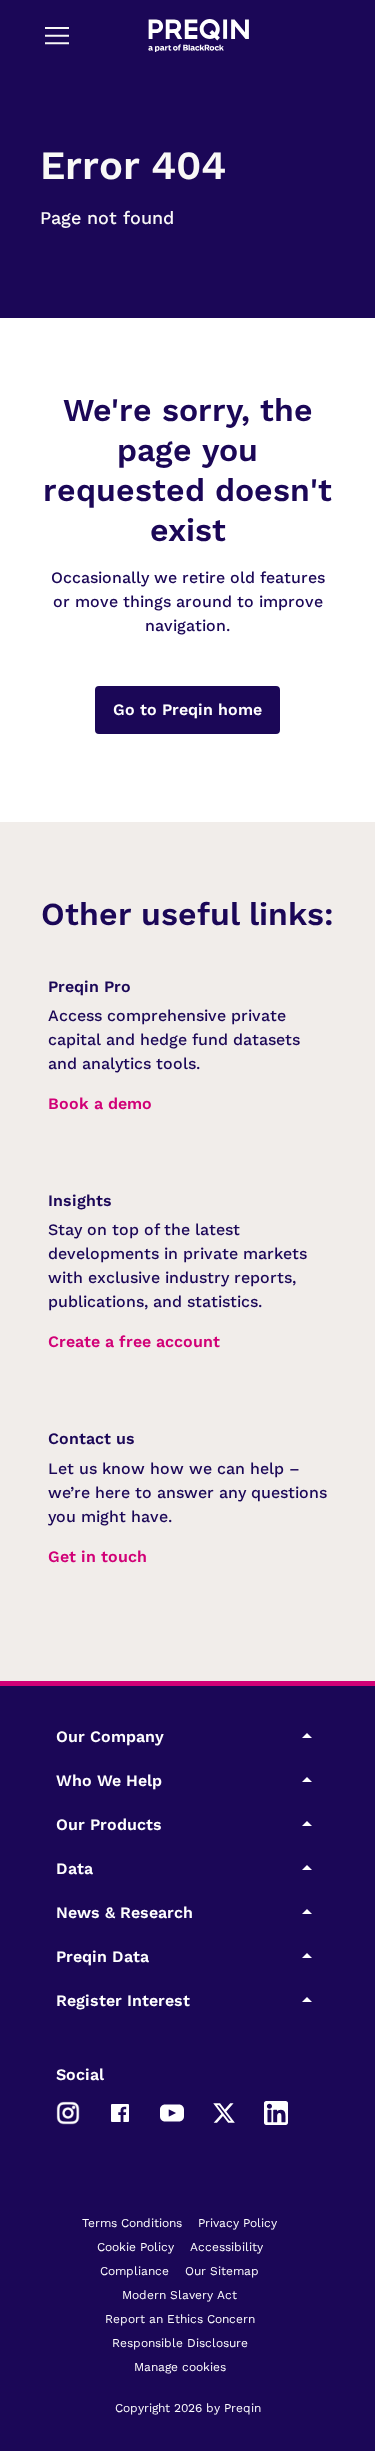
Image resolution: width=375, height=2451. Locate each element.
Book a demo (100, 1103)
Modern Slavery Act (179, 2295)
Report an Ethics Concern (180, 2319)
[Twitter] (224, 2111)
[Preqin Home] (199, 35)
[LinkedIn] (276, 2111)
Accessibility (226, 2247)
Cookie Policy (135, 2247)
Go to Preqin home (187, 709)
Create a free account (134, 1341)
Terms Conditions (132, 2223)
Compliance (134, 2271)
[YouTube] (172, 2111)
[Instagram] (68, 2111)
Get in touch (97, 1556)
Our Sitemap (222, 2271)
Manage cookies (180, 2367)
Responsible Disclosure (180, 2343)
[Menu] (57, 35)
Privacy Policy (237, 2223)
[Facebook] (120, 2111)
